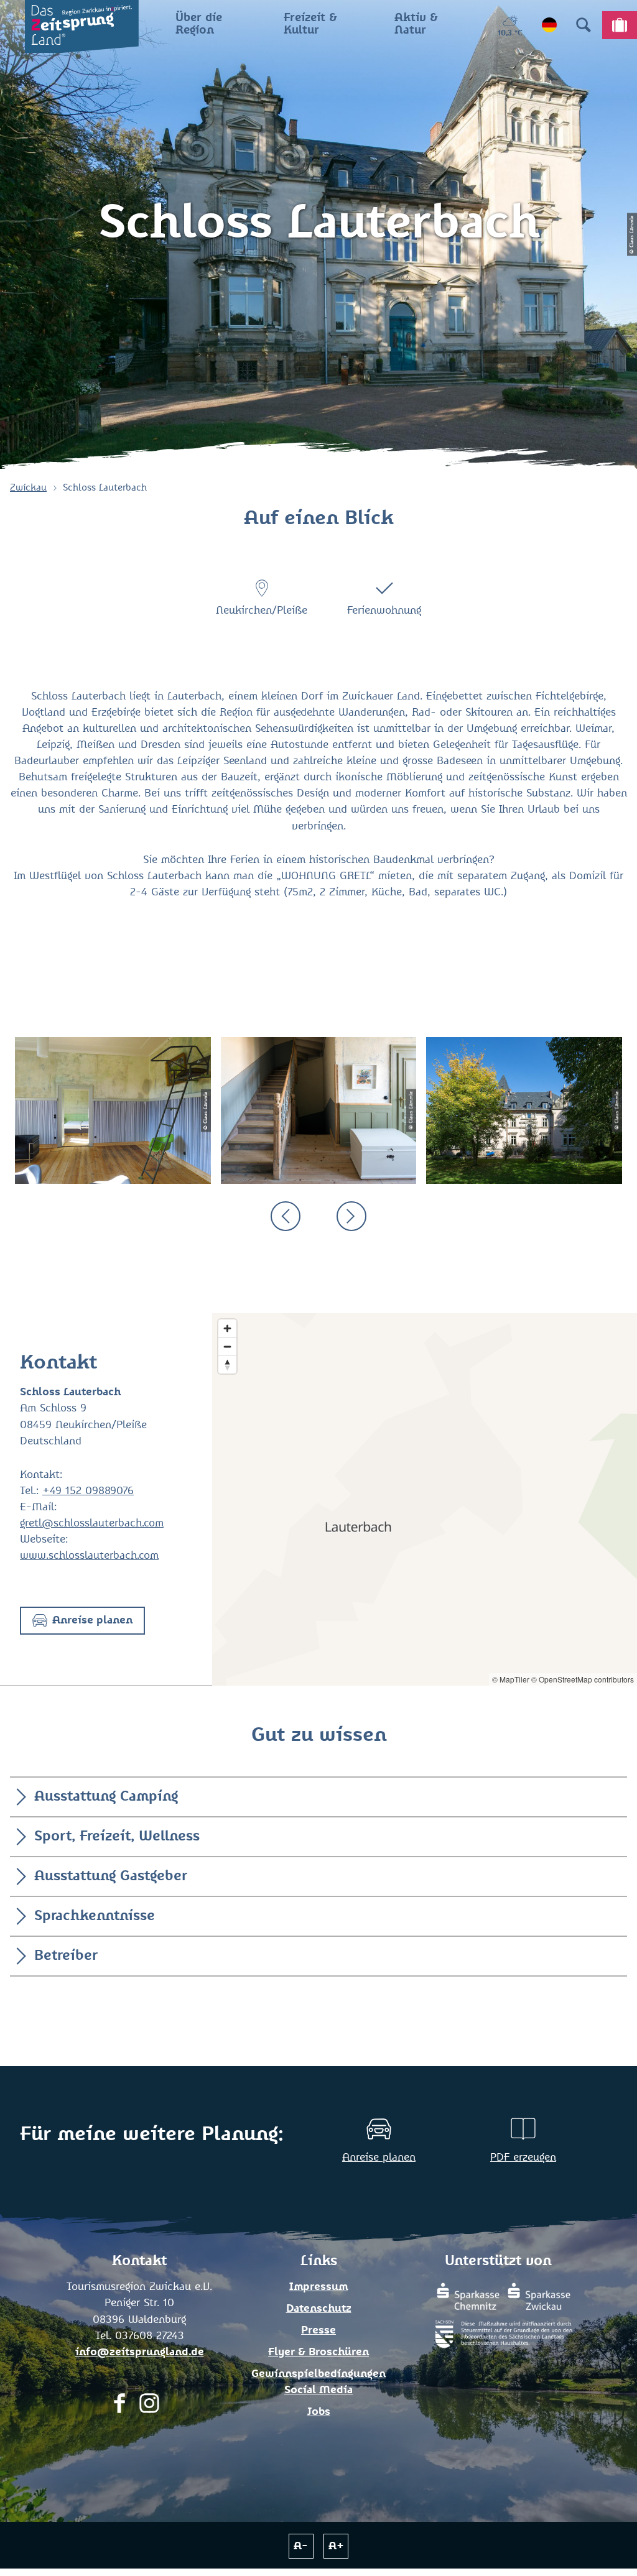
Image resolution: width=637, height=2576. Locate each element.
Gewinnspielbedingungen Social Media (318, 2382)
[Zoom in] (227, 1328)
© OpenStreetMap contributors (583, 1679)
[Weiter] (351, 1216)
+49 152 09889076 (88, 1491)
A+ (336, 2546)
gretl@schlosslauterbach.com (92, 1523)
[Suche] (584, 25)
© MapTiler (511, 1679)
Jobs (319, 2412)
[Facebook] (119, 2407)
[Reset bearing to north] (227, 1364)
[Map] (425, 1499)
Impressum (318, 2287)
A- (301, 2546)
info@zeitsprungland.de (140, 2352)
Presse (318, 2330)
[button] (82, 1621)
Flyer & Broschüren (318, 2352)
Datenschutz (319, 2309)
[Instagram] (149, 2407)
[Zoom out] (227, 1346)
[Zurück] (286, 1216)
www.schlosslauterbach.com (89, 1556)
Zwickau (28, 488)
